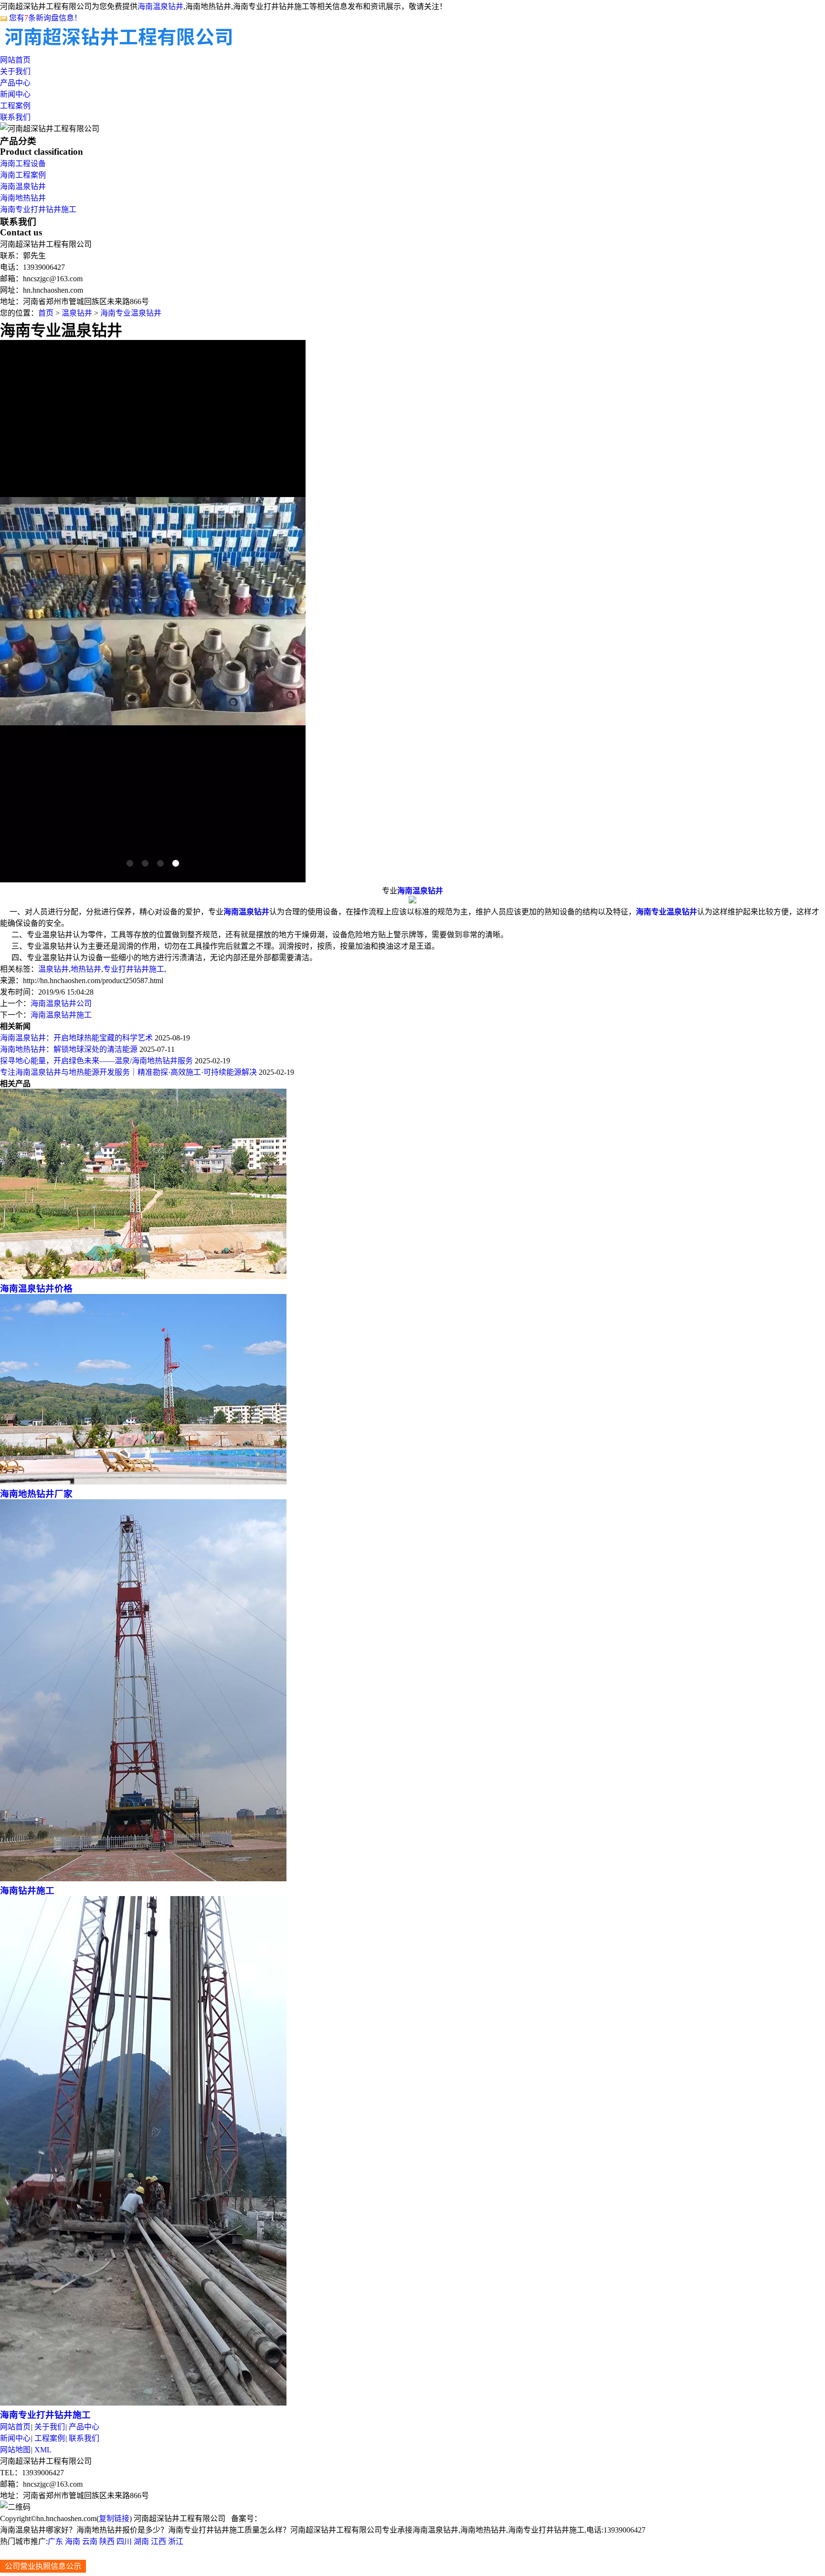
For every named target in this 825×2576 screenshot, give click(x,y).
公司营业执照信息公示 (43, 2566)
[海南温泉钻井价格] (143, 1277)
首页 (46, 313)
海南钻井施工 (27, 1891)
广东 (55, 2541)
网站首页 (15, 60)
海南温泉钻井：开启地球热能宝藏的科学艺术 (76, 1038)
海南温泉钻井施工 (61, 1015)
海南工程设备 (23, 164)
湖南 (141, 2541)
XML (43, 2450)
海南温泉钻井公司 (61, 1003)
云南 (90, 2541)
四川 (124, 2541)
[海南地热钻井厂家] (143, 1482)
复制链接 (114, 2518)
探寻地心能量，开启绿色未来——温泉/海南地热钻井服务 (96, 1061)
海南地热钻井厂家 (36, 1494)
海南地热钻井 (23, 198)
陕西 (107, 2541)
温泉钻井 (77, 313)
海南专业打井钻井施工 (38, 209)
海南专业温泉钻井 (131, 313)
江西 (159, 2541)
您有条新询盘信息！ (45, 18)
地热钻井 (86, 969)
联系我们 (15, 117)
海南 (73, 2541)
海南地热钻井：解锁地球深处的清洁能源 (69, 1049)
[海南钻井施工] (143, 1879)
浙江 (176, 2541)
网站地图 (15, 2450)
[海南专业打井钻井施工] (143, 2403)
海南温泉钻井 (160, 6)
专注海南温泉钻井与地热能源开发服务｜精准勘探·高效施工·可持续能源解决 (128, 1072)
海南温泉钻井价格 (36, 1288)
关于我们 (15, 71)
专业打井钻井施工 (134, 969)
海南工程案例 (23, 175)
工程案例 (15, 106)
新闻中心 (15, 94)
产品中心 (15, 83)
